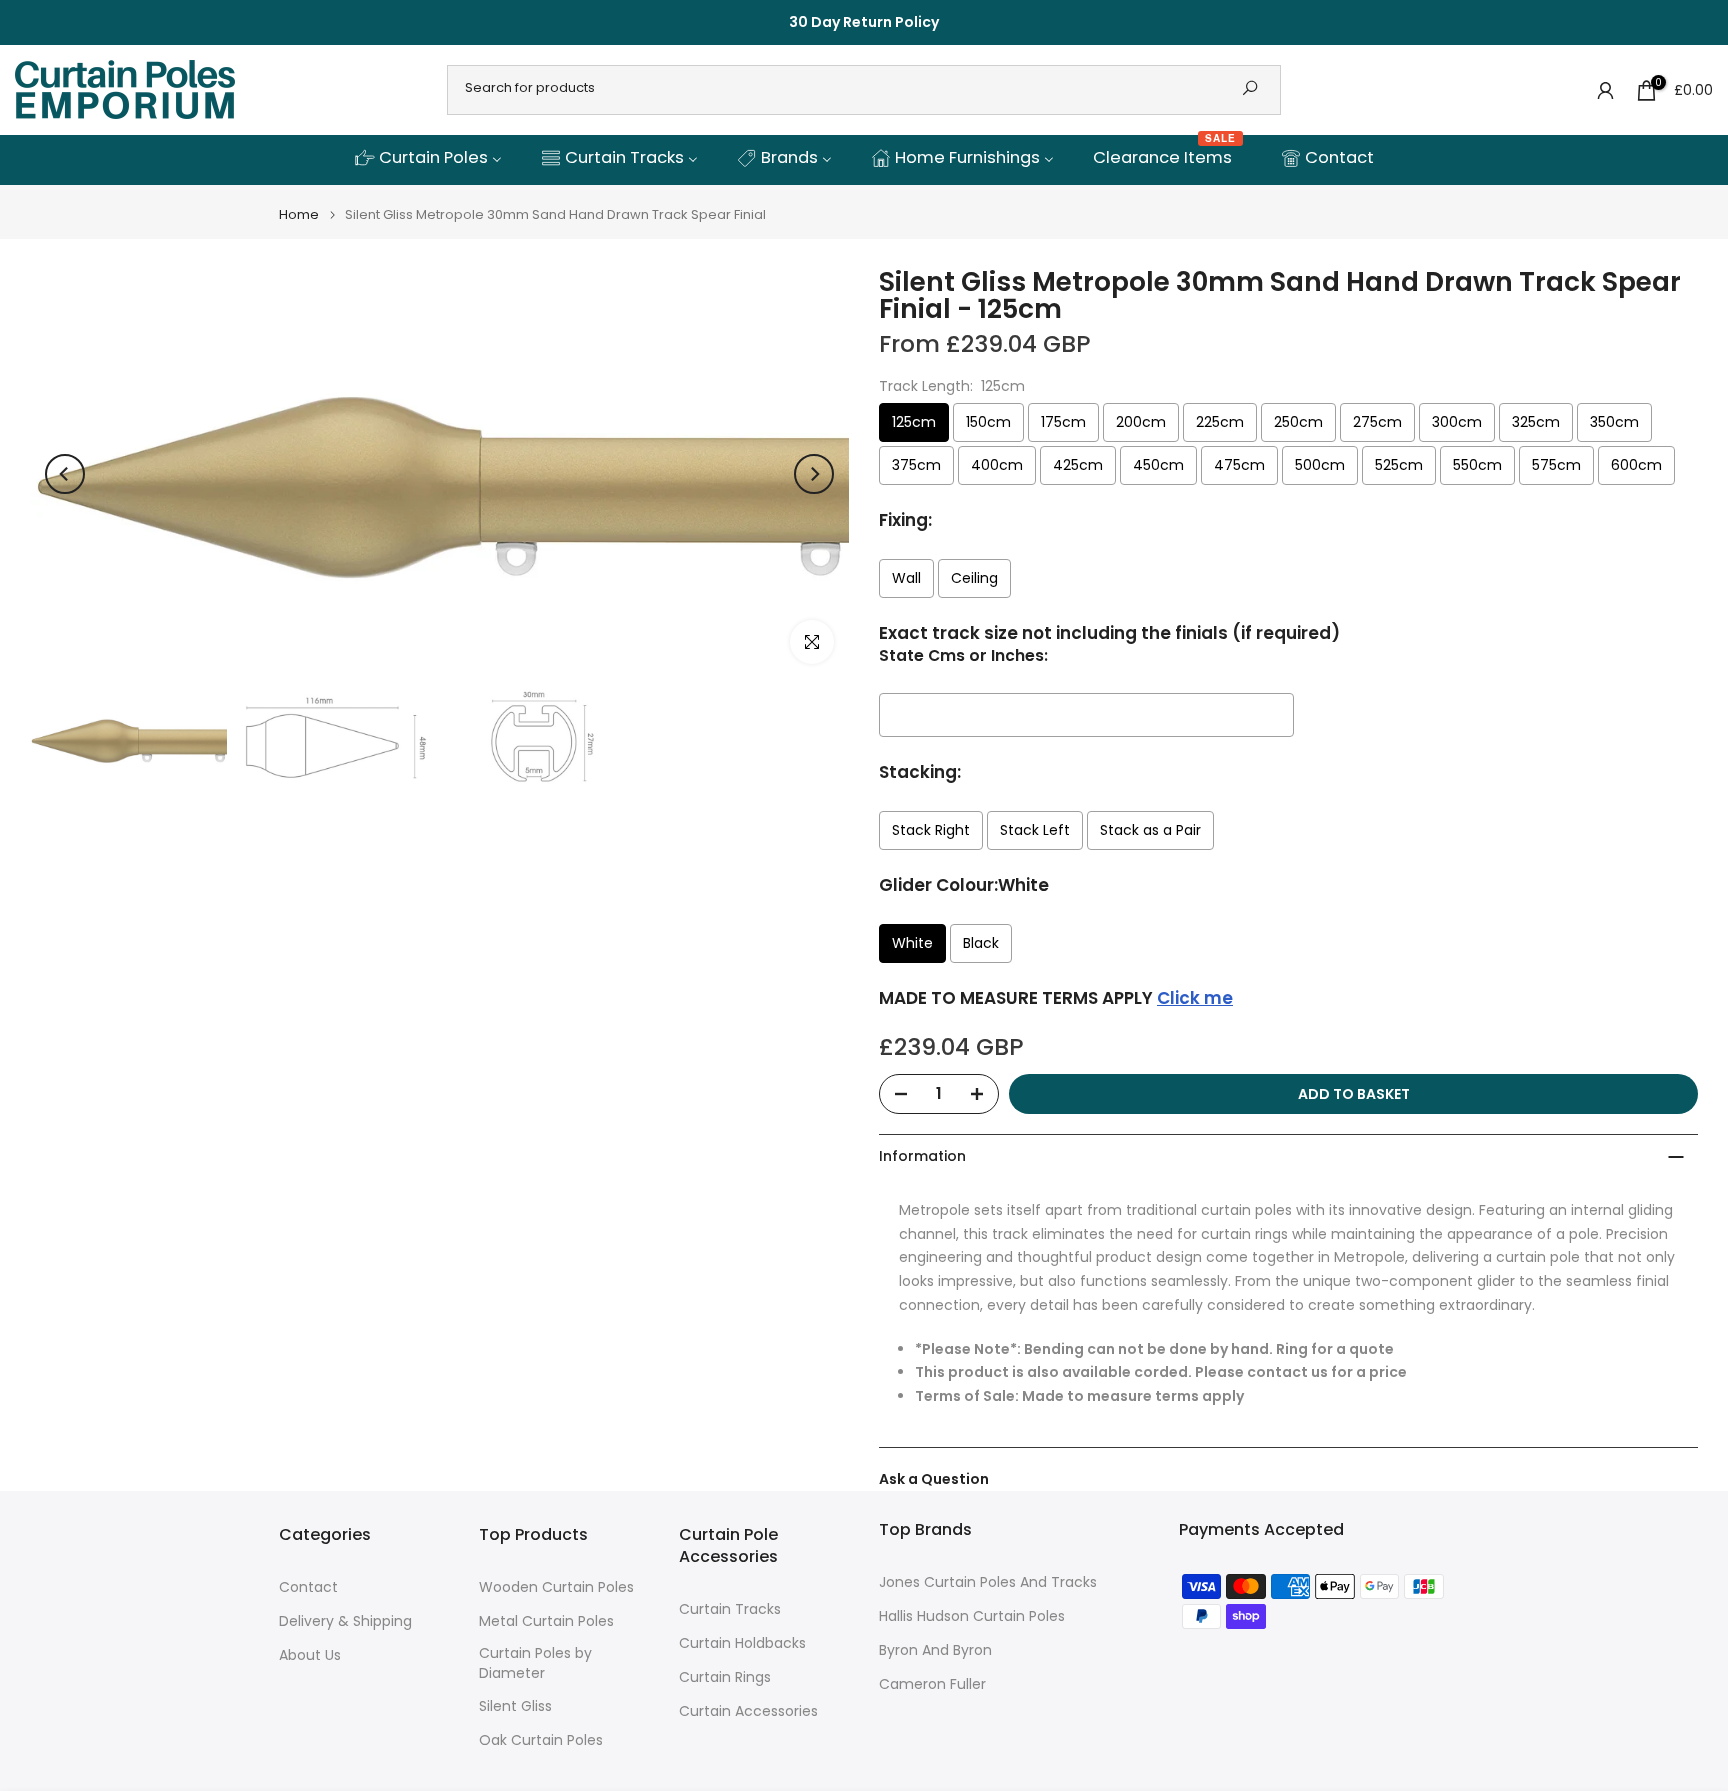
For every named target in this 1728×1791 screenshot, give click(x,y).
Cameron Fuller (932, 1684)
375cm (916, 465)
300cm (1457, 422)
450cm (1158, 465)
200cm (1141, 422)
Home (299, 214)
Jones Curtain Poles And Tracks (988, 1582)
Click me (1195, 998)
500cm (1320, 465)
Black (981, 943)
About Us (310, 1655)
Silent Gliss (515, 1706)
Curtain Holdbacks (742, 1643)
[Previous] (65, 474)
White (912, 943)
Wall (906, 578)
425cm (1078, 465)
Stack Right (931, 830)
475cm (1239, 465)
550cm (1477, 465)
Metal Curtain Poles (546, 1621)
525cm (1399, 465)
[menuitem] (428, 159)
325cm (1536, 422)
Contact (308, 1587)
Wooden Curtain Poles (556, 1587)
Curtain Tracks (730, 1609)
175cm (1063, 422)
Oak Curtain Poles (541, 1740)
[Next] (814, 474)
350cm (1614, 422)
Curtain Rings (725, 1677)
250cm (1298, 422)
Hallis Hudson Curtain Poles (972, 1616)
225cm (1220, 422)
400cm (997, 465)
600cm (1636, 465)
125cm (914, 422)
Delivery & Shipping (345, 1621)
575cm (1556, 465)
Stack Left (1035, 830)
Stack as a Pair (1150, 830)
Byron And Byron (935, 1650)
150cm (988, 422)
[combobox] (836, 88)
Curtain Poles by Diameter (535, 1663)
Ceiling (974, 578)
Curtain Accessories (748, 1711)
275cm (1377, 422)
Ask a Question (934, 1479)
